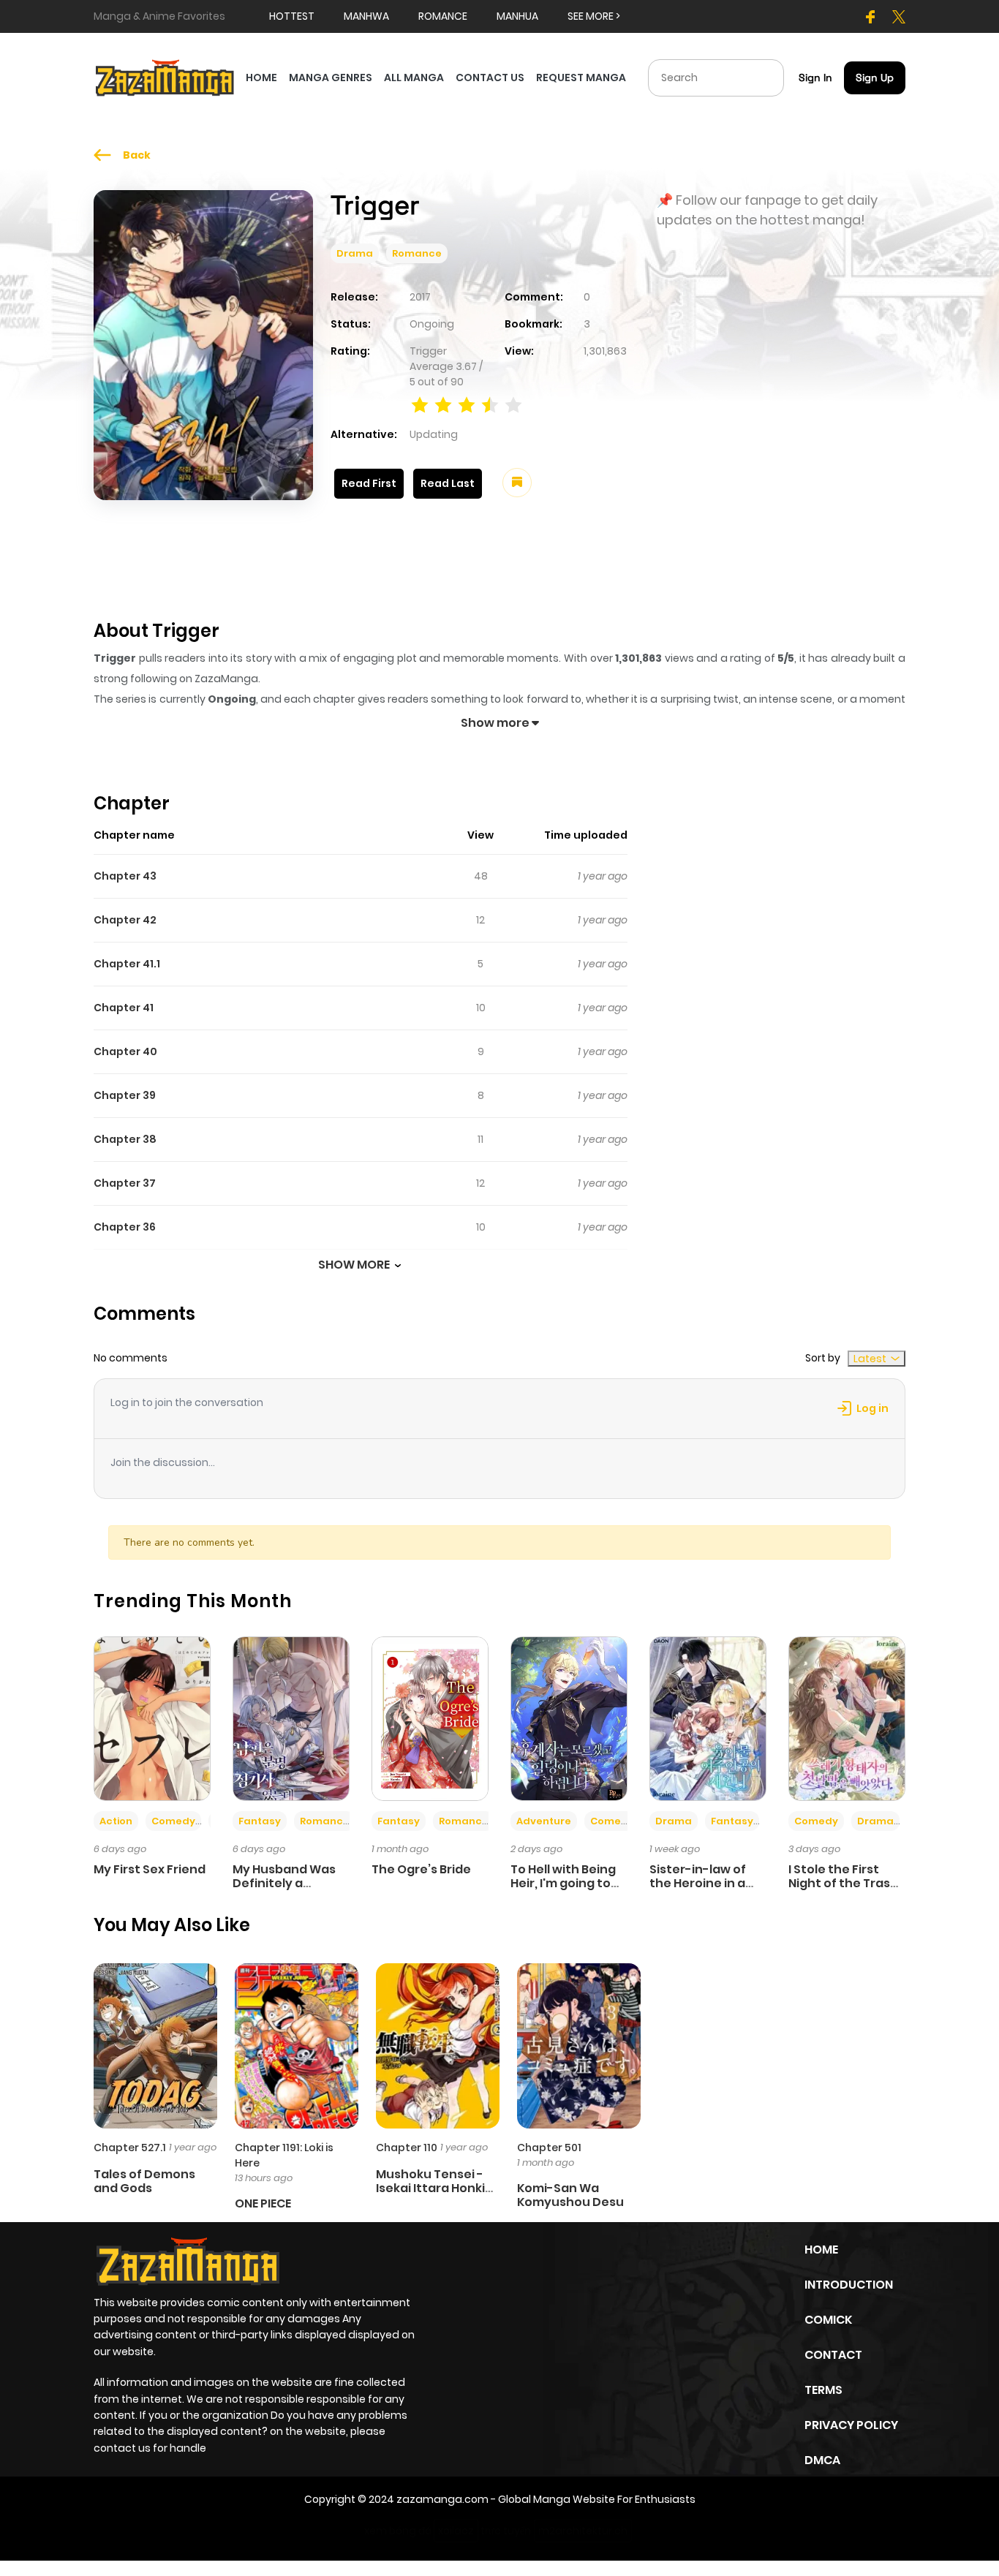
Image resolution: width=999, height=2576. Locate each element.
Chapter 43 (125, 876)
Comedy (173, 1821)
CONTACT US (490, 78)
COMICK (828, 2320)
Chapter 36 (125, 1227)
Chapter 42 (125, 920)
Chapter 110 (407, 2148)
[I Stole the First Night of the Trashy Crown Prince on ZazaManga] (847, 1718)
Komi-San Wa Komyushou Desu (570, 2195)
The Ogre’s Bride (421, 1869)
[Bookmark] (517, 483)
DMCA (822, 2460)
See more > (594, 16)
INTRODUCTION (849, 2285)
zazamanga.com (442, 2499)
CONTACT (833, 2355)
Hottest (292, 16)
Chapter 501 (549, 2148)
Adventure (544, 1821)
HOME (261, 78)
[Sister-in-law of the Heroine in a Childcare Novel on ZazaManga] (708, 1718)
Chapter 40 (125, 1051)
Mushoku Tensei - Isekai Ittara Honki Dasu (430, 2188)
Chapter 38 (125, 1139)
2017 (420, 297)
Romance (417, 253)
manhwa (366, 16)
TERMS (823, 2390)
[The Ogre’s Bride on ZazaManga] (430, 1718)
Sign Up (875, 78)
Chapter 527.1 (130, 2148)
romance (443, 16)
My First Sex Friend (150, 1869)
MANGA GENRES (331, 78)
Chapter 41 (124, 1008)
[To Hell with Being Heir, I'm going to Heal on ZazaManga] (569, 1718)
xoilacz (456, 2531)
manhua (517, 16)
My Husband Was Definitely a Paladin (284, 1883)
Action (116, 1821)
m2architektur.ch (583, 2531)
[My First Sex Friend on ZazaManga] (152, 1718)
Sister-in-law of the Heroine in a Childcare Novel (698, 1883)
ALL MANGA (414, 78)
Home (821, 2250)
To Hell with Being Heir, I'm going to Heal (563, 1883)
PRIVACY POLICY (851, 2425)
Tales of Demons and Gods (144, 2181)
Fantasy (260, 1821)
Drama (355, 253)
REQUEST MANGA (581, 78)
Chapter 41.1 (127, 964)
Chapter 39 (125, 1095)
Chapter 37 (125, 1183)
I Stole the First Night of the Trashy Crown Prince (847, 1883)
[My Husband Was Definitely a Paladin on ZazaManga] (291, 1718)
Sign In (815, 78)
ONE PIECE (263, 2203)
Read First (369, 483)
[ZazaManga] (165, 77)
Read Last (448, 483)
